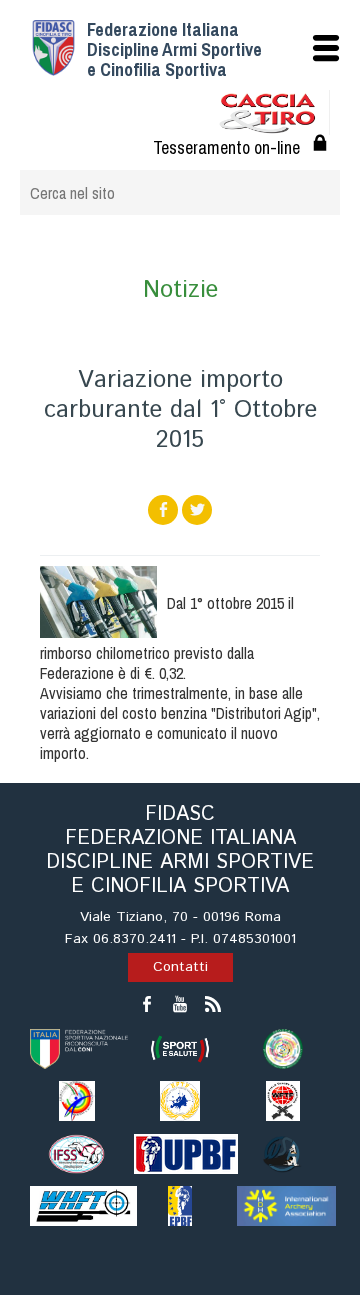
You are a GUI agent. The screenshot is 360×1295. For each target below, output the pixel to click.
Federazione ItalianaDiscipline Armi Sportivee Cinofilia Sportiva (174, 49)
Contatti (180, 967)
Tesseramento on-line (226, 147)
